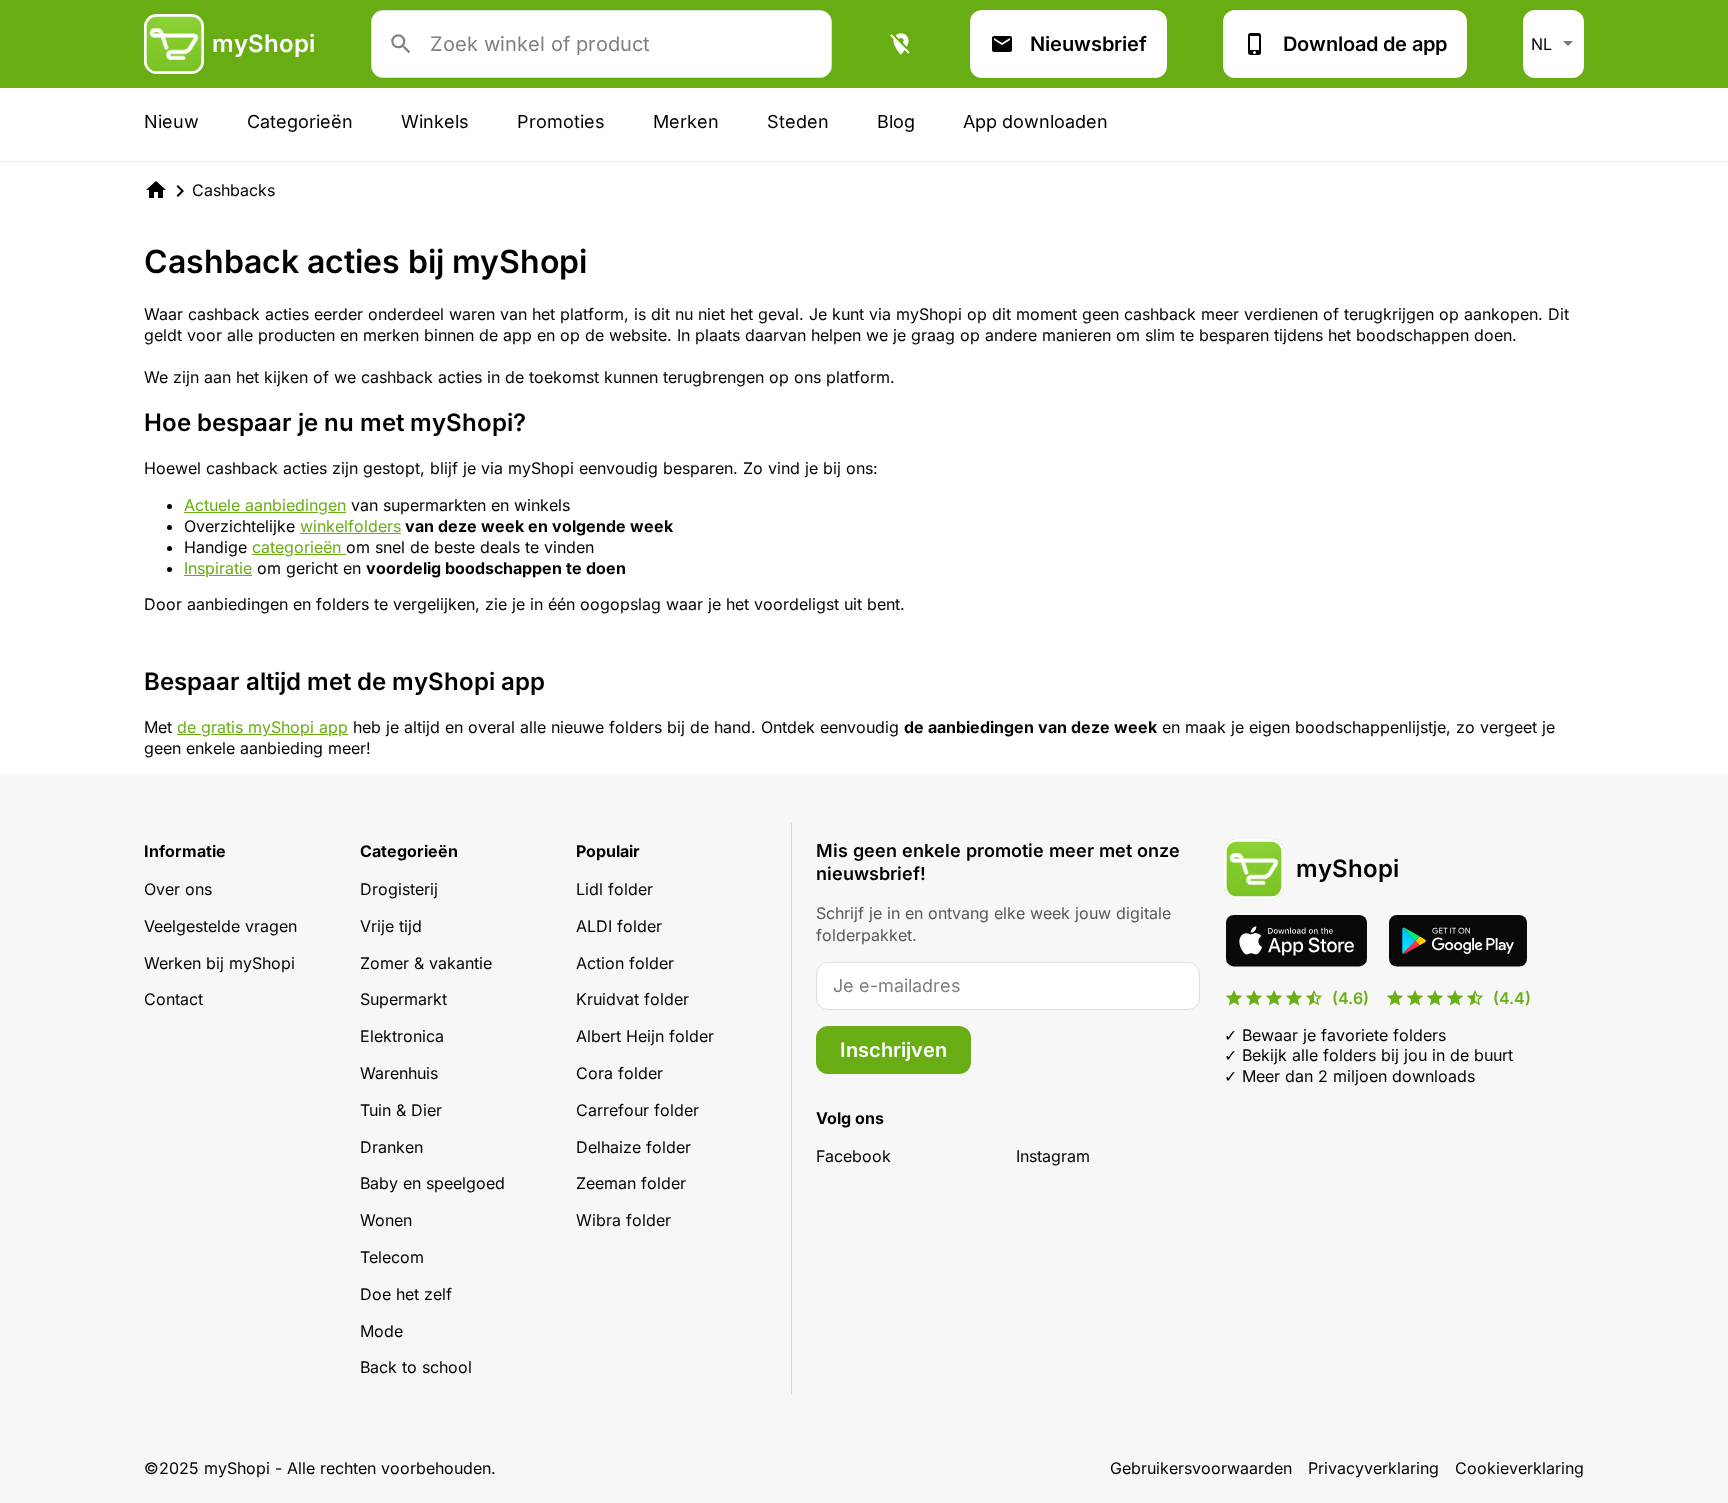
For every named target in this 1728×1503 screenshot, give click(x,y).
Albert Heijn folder (645, 1036)
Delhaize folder (633, 1147)
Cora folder (619, 1073)
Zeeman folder (631, 1183)
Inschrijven (893, 1050)
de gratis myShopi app (262, 727)
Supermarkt (403, 999)
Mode (381, 1331)
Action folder (625, 963)
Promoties (561, 121)
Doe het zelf (406, 1294)
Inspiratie (218, 568)
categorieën (299, 547)
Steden (798, 121)
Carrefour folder (637, 1110)
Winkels (435, 121)
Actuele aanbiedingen (265, 505)
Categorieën (300, 121)
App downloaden (1035, 121)
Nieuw (171, 121)
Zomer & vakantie (426, 963)
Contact (173, 999)
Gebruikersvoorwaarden (1201, 1468)
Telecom (392, 1257)
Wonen (386, 1220)
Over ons (178, 889)
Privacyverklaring (1373, 1468)
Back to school (416, 1367)
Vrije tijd (391, 926)
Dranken (391, 1147)
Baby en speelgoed (432, 1183)
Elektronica (402, 1036)
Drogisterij (399, 889)
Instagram (1053, 1156)
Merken (686, 121)
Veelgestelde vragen (220, 926)
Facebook (853, 1156)
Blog (896, 121)
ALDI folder (619, 926)
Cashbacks (233, 190)
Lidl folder (614, 889)
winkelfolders (350, 526)
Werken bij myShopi (219, 963)
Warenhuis (399, 1073)
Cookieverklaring (1519, 1468)
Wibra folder (623, 1220)
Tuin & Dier (401, 1110)
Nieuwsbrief (1088, 44)
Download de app (1365, 44)
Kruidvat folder (632, 999)
